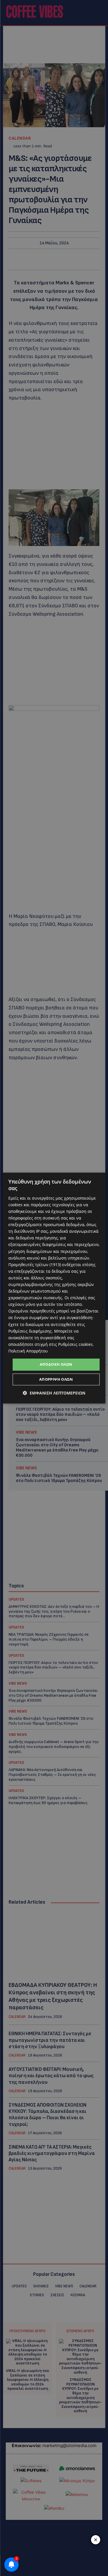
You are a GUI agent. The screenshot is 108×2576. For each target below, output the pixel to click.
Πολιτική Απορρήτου (28, 1351)
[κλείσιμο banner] (96, 2540)
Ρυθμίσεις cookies (75, 1344)
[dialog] (54, 1288)
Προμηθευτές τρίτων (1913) (35, 1265)
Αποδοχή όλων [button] (56, 1364)
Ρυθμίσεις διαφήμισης (30, 1331)
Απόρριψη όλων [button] (56, 1379)
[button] (54, 1393)
